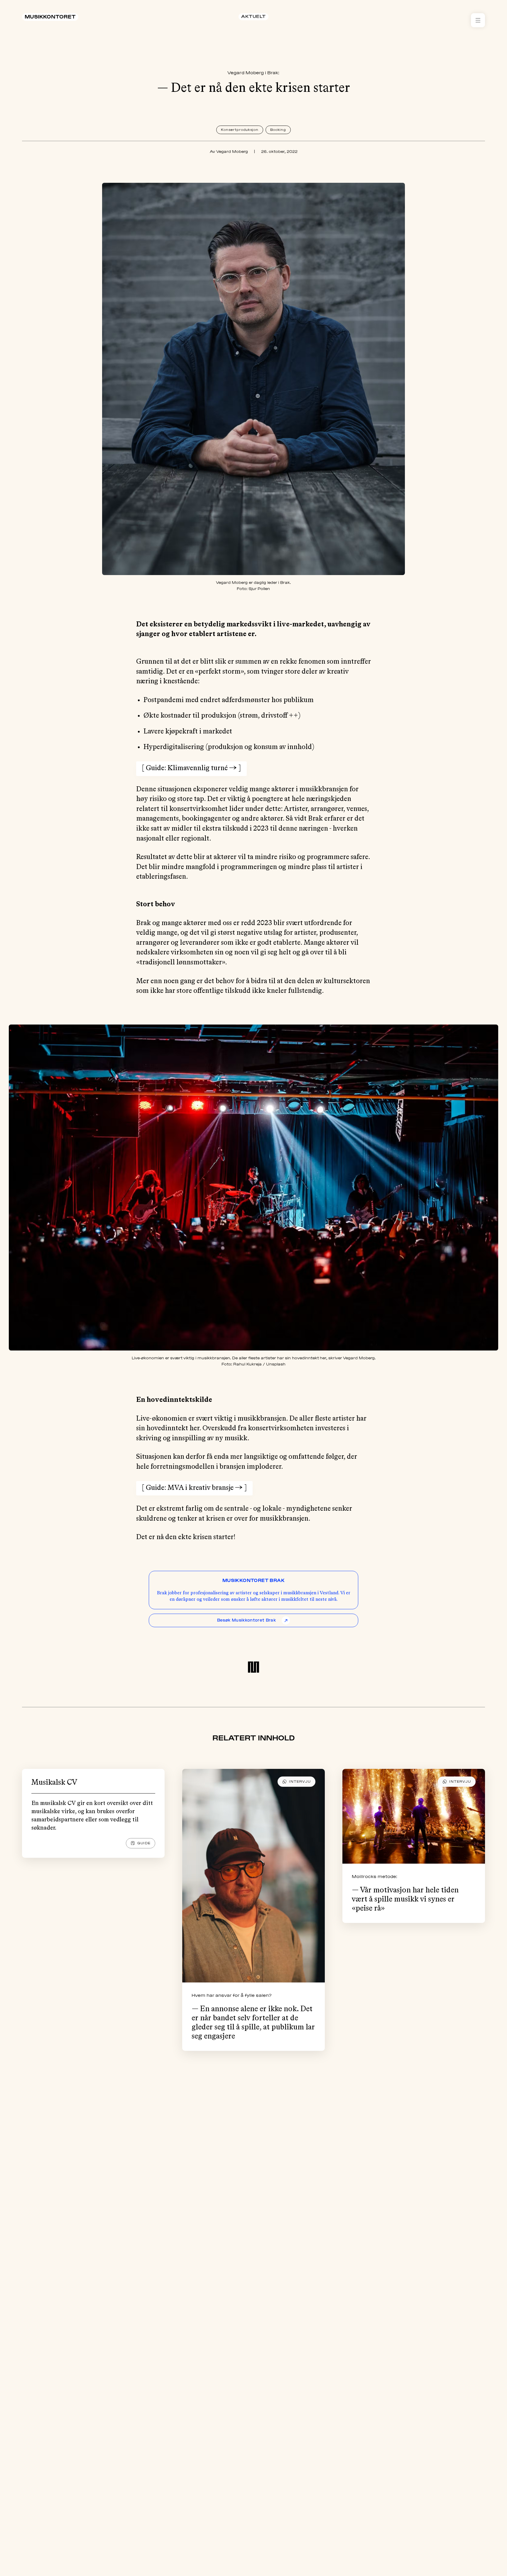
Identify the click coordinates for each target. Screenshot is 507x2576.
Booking (278, 130)
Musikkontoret (50, 17)
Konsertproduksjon (240, 130)
